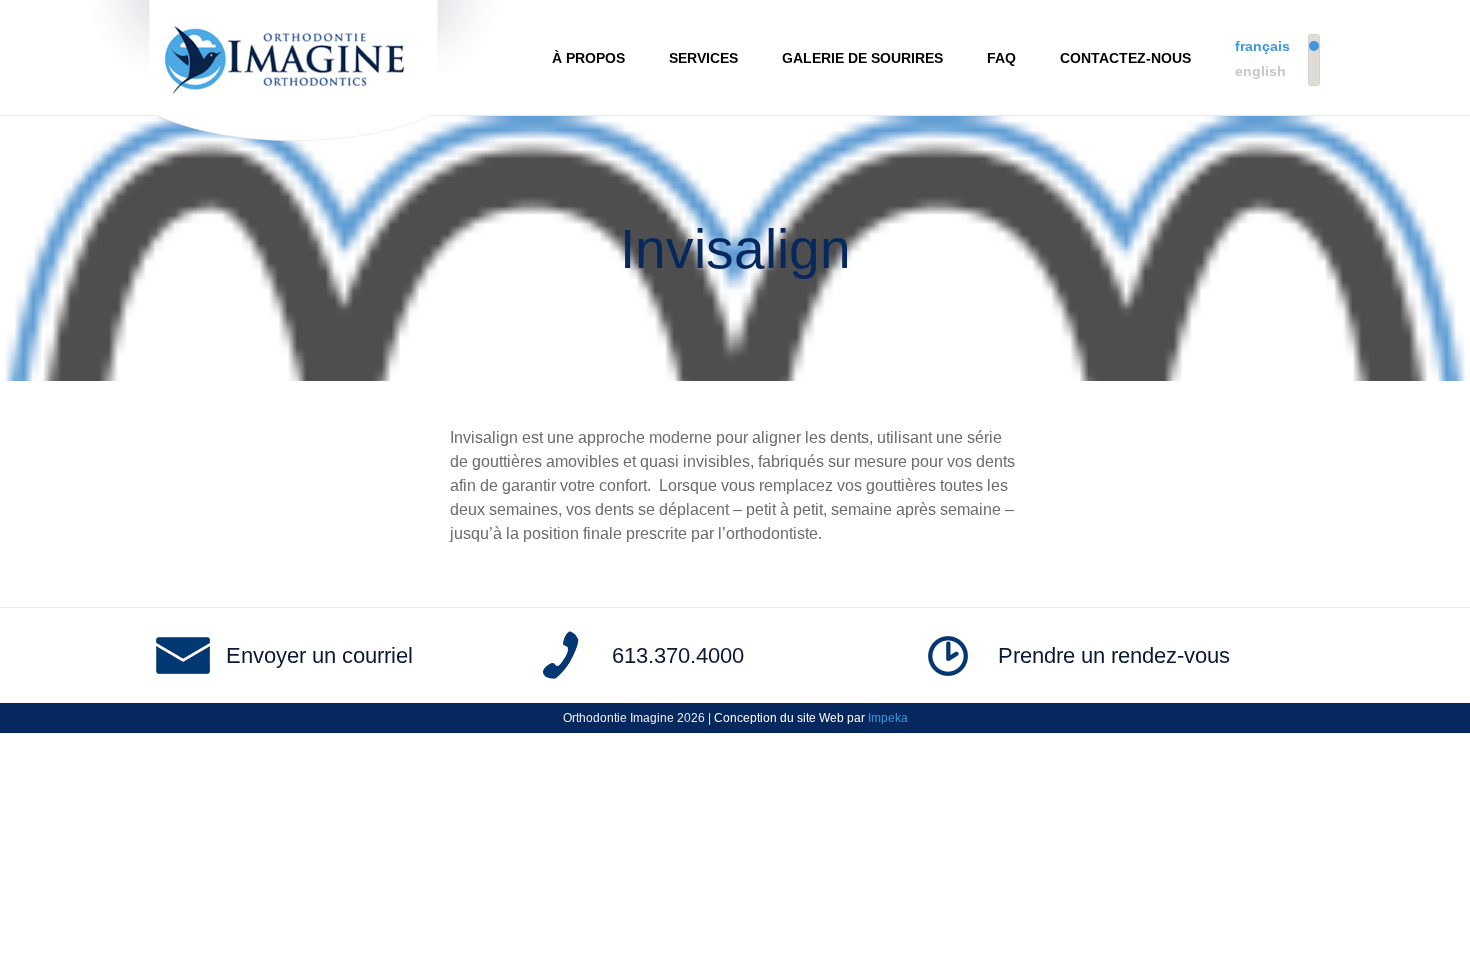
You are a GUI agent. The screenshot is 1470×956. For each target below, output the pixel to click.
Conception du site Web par (811, 718)
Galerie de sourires (862, 58)
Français (1262, 46)
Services (703, 58)
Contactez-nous (1125, 58)
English (1260, 71)
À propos (588, 58)
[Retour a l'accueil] (293, 57)
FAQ (1001, 58)
